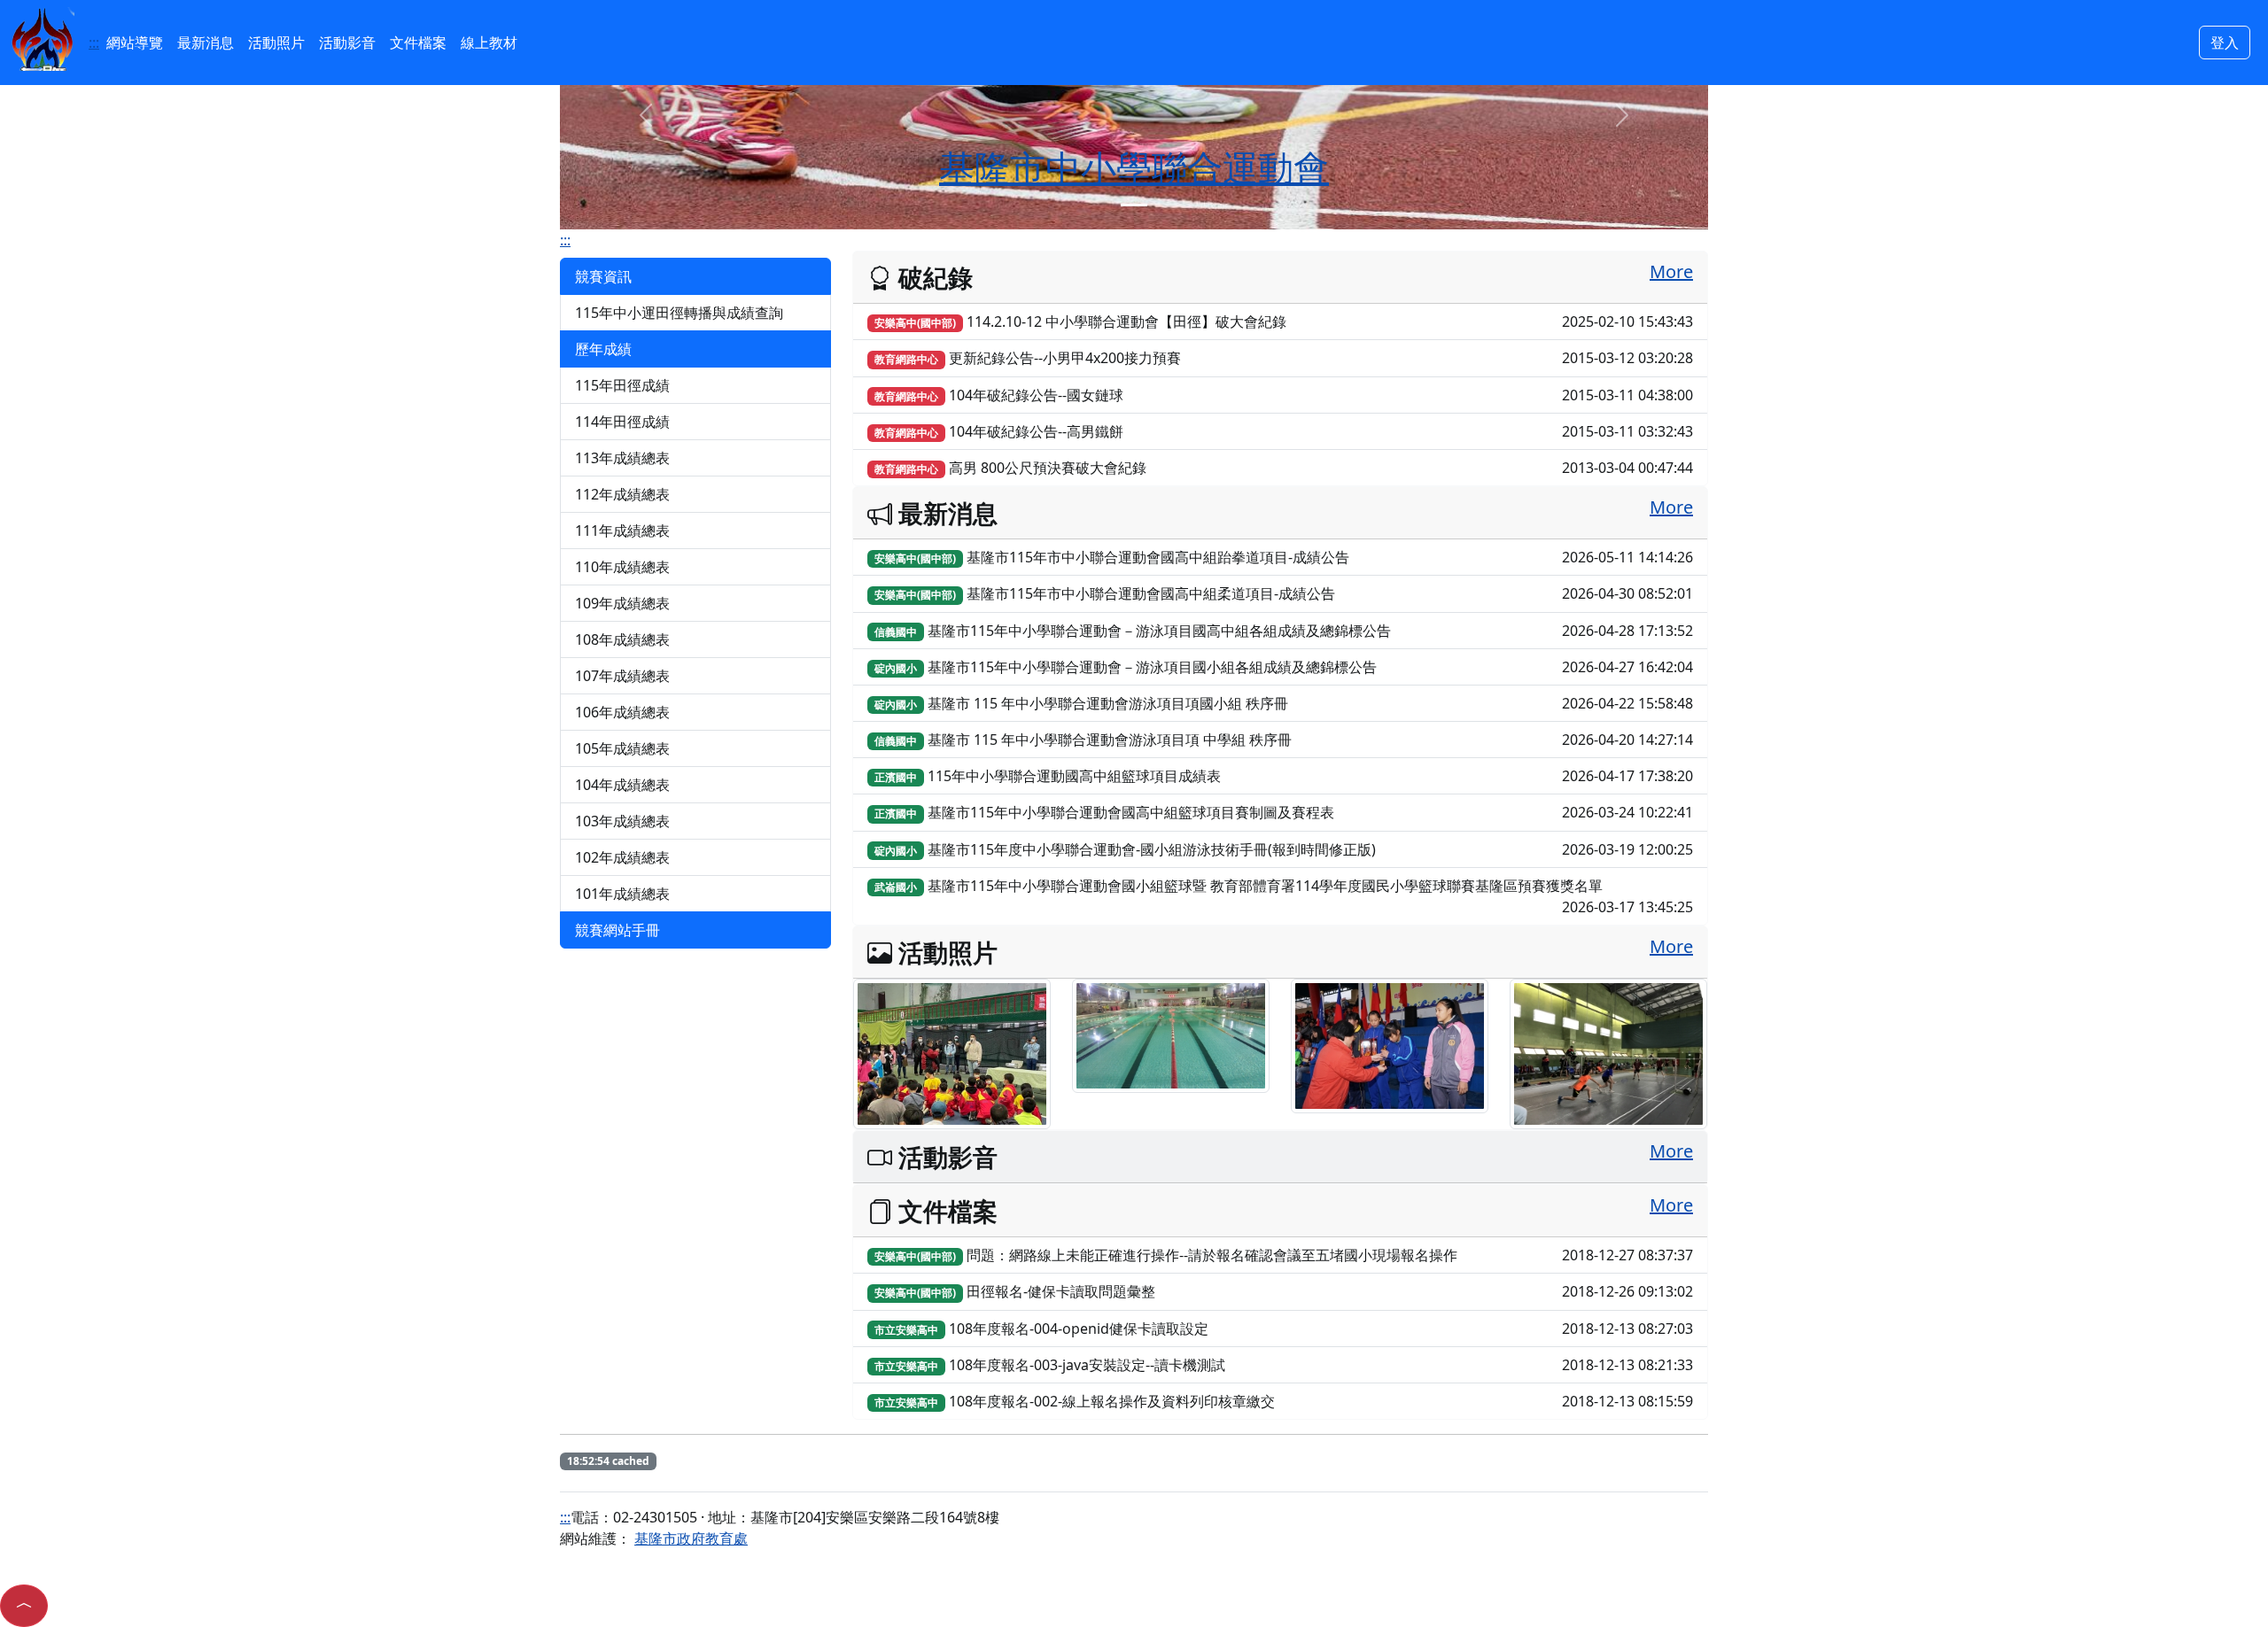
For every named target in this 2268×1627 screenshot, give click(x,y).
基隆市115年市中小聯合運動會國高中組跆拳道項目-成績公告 (1284, 557)
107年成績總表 (622, 676)
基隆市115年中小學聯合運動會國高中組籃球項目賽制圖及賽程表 (1284, 812)
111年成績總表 (622, 531)
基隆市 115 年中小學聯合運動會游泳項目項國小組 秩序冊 (1284, 703)
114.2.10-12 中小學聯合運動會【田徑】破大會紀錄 (1284, 322)
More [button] (1671, 271)
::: (94, 43)
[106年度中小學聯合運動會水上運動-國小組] (1171, 1034)
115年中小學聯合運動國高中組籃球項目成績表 (1284, 776)
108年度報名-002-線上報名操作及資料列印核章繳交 (1284, 1401)
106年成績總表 (622, 712)
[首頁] (43, 37)
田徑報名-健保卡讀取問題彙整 (1284, 1291)
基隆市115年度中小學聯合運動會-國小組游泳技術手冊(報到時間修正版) (1284, 849)
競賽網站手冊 (617, 930)
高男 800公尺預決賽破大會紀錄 (1284, 468)
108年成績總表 (622, 639)
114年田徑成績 (622, 422)
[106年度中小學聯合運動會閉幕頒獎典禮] (1390, 1044)
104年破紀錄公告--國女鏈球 (1284, 395)
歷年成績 (603, 349)
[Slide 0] (1134, 205)
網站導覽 (135, 43)
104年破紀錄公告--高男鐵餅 (1284, 431)
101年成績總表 (622, 894)
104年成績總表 (622, 785)
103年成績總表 (622, 821)
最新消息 (206, 43)
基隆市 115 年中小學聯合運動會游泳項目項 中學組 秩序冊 (1284, 740)
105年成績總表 (622, 748)
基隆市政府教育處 (691, 1538)
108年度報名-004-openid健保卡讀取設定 (1284, 1329)
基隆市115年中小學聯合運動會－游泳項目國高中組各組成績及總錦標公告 (1284, 631)
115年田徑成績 (622, 385)
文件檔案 (418, 43)
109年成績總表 (622, 603)
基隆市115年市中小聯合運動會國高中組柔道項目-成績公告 (1284, 593)
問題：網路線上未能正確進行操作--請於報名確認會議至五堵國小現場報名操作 (1284, 1255)
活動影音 (347, 43)
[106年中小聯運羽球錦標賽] (1608, 1052)
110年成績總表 (622, 567)
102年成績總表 (622, 857)
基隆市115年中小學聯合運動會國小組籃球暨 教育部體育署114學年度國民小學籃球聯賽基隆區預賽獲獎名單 (1284, 896)
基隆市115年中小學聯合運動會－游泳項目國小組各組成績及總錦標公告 (1284, 667)
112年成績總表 (622, 494)
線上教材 (489, 43)
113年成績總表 (622, 458)
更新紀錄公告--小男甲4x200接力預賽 (1284, 358)
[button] (24, 1606)
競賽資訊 (603, 276)
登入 (2225, 43)
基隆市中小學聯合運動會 (1134, 167)
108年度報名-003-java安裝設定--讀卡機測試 (1284, 1365)
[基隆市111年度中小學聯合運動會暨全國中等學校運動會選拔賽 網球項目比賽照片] (952, 1052)
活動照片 (276, 43)
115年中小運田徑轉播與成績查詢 (679, 313)
